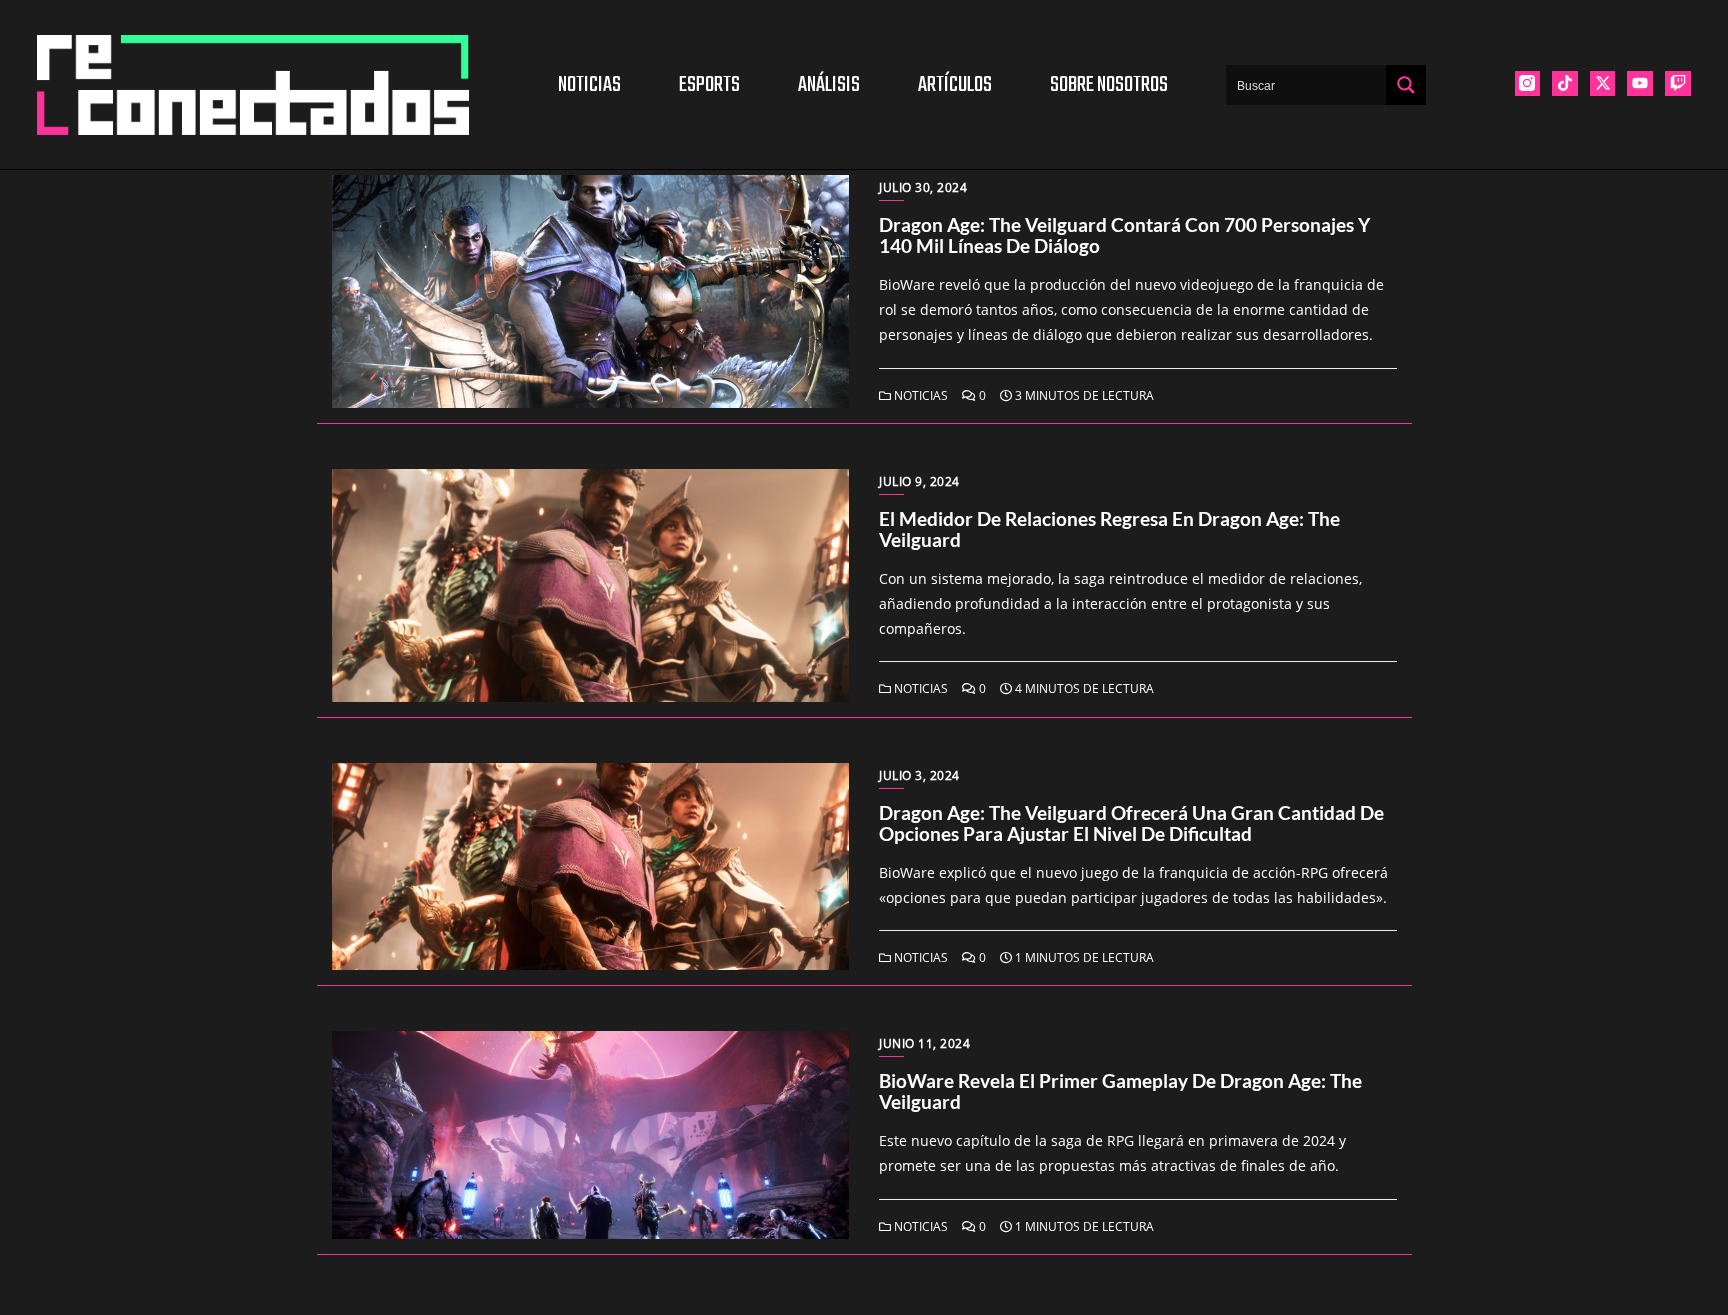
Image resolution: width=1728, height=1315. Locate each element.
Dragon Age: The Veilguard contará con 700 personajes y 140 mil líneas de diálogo (1124, 235)
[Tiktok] (1565, 84)
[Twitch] (1678, 84)
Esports (709, 85)
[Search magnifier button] (1406, 85)
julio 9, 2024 (919, 481)
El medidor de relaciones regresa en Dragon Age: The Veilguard (1109, 529)
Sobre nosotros (1109, 85)
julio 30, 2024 (923, 187)
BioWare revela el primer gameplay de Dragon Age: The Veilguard (1120, 1091)
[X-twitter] (1603, 84)
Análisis (829, 85)
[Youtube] (1640, 84)
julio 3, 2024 (919, 775)
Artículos (955, 85)
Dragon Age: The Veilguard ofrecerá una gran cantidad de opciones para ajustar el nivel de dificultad (1131, 823)
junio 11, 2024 (924, 1043)
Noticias (589, 85)
